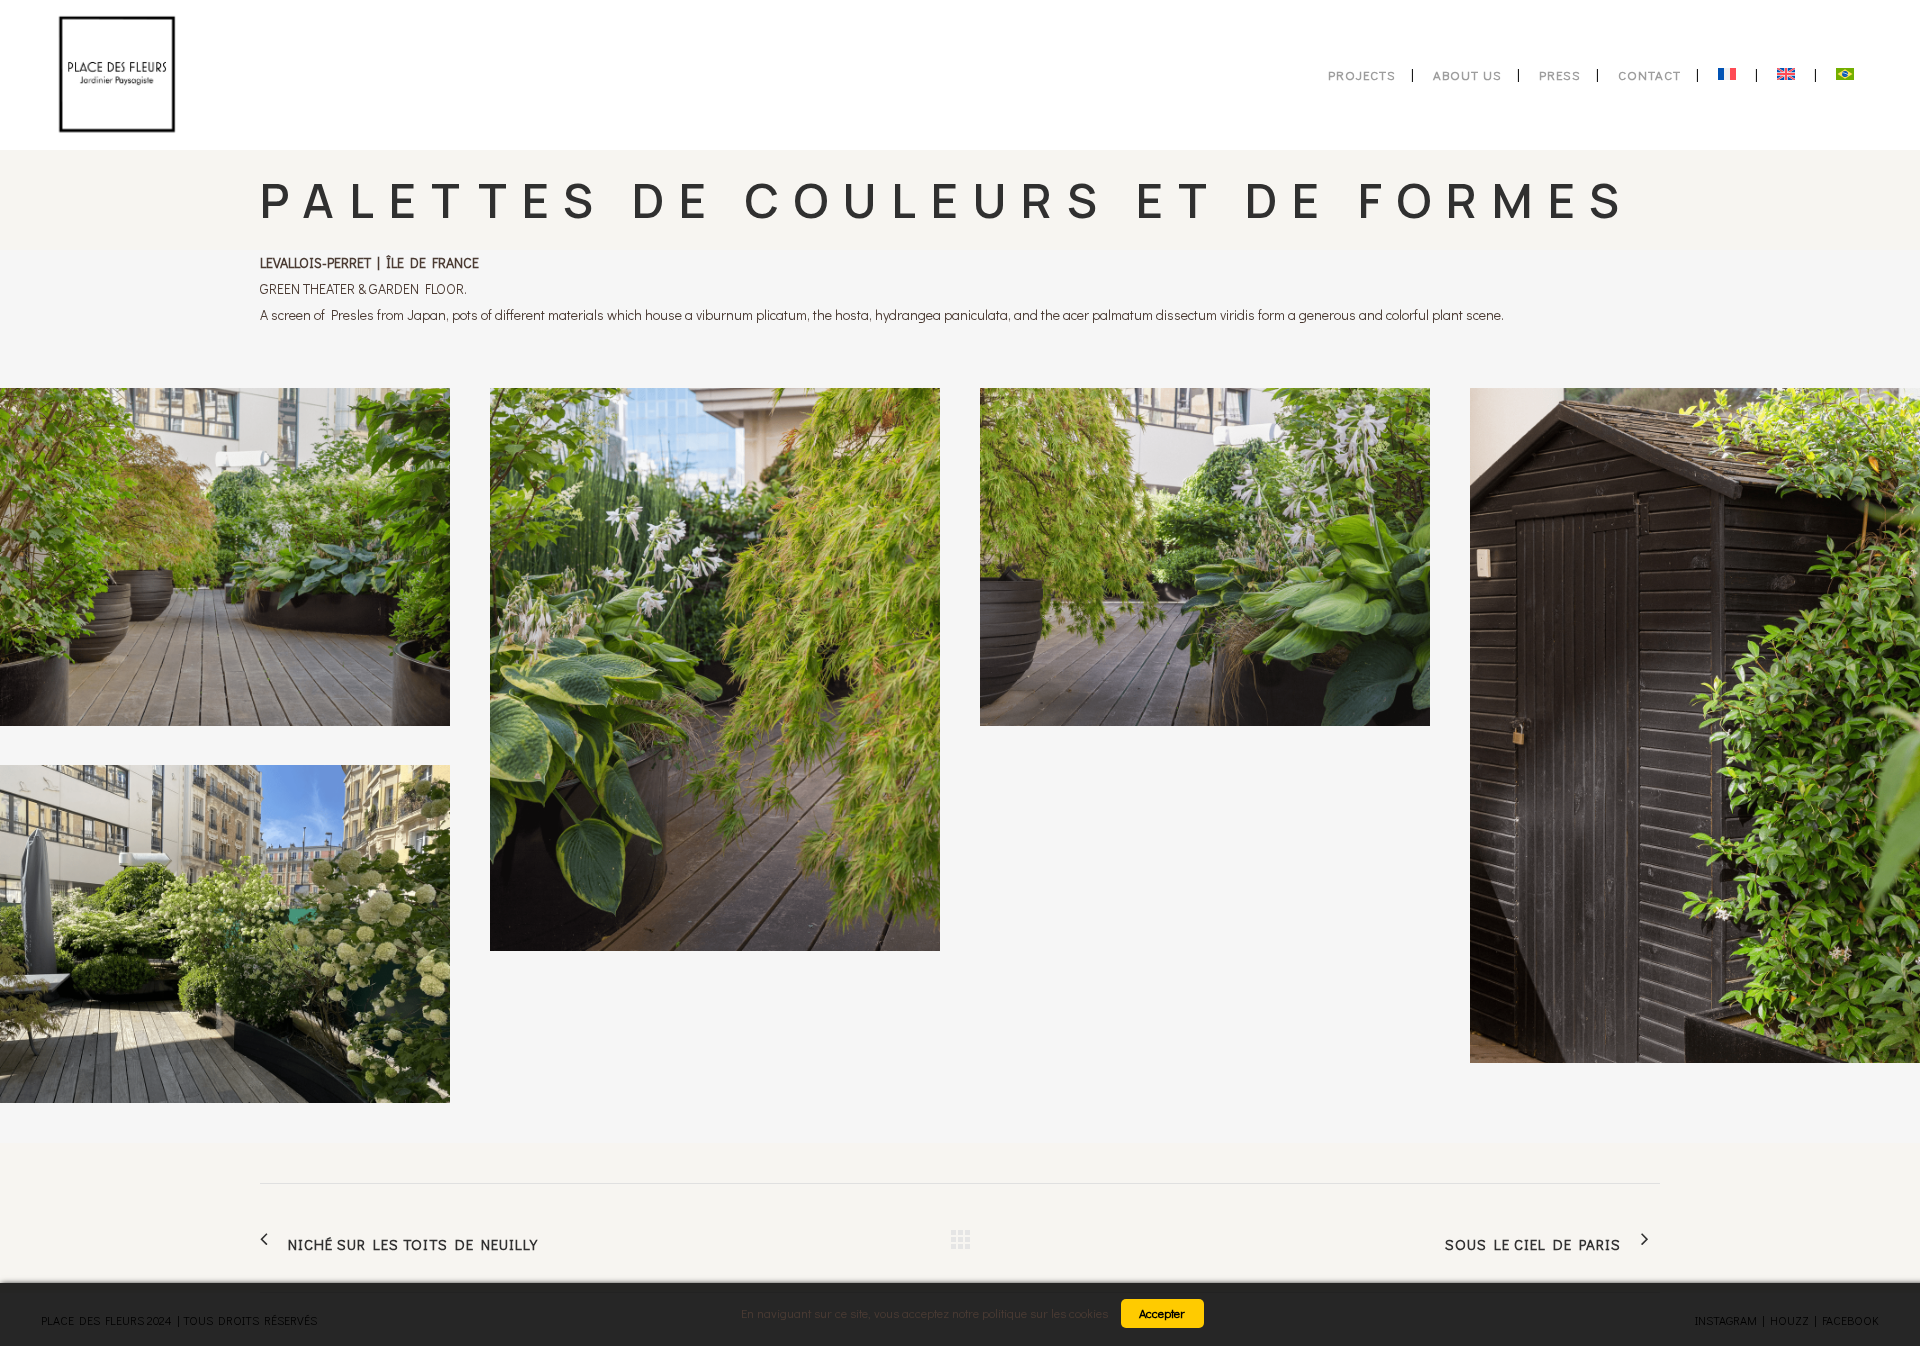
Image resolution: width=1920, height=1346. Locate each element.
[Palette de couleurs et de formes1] (715, 669)
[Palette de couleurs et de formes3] (1695, 725)
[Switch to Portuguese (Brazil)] (1847, 75)
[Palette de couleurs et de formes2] (1205, 557)
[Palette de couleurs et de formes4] (225, 934)
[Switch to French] (1729, 75)
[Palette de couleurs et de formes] (225, 557)
